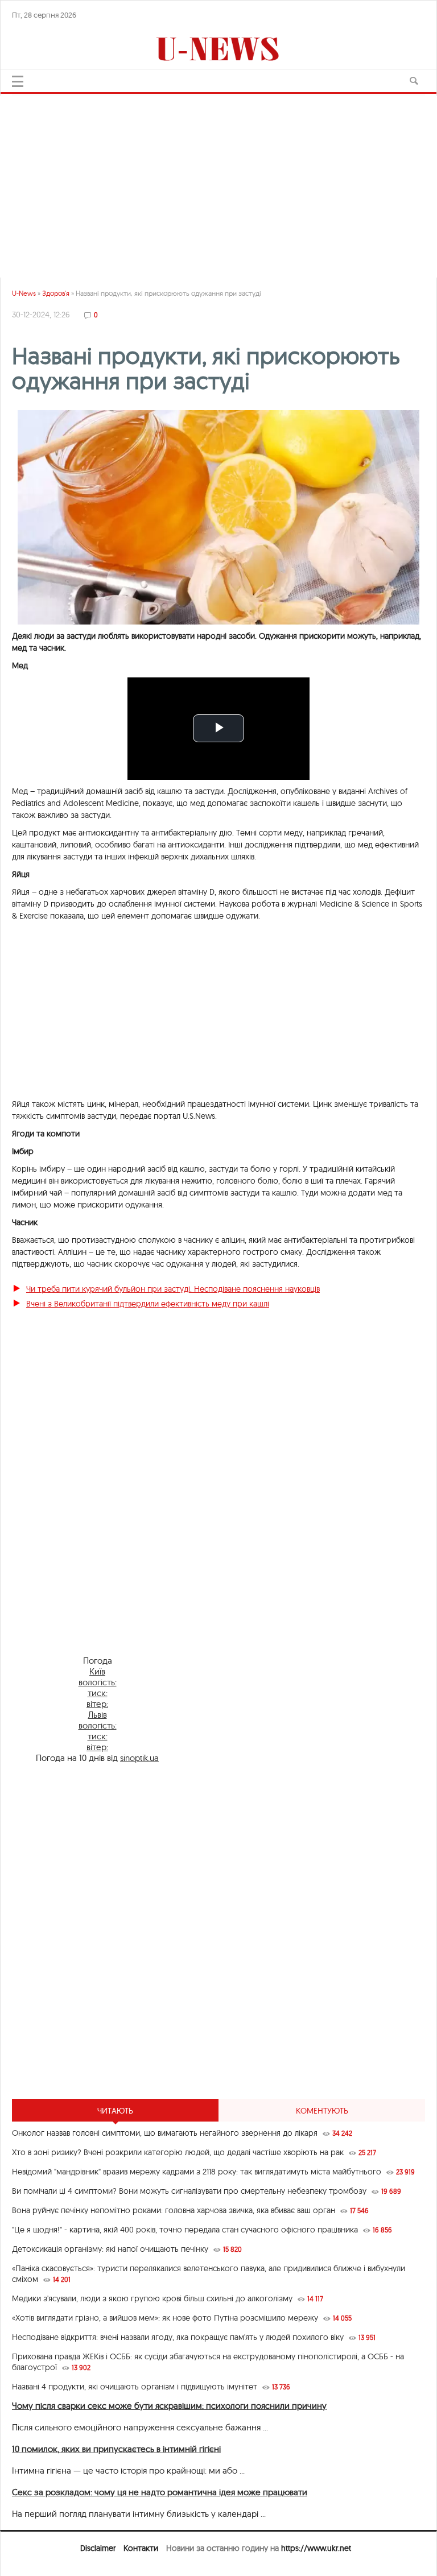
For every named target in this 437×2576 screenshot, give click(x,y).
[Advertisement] (218, 181)
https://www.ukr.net (316, 2548)
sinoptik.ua (139, 1758)
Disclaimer (98, 2548)
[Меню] (18, 81)
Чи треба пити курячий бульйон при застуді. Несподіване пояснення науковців (173, 1289)
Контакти (141, 2548)
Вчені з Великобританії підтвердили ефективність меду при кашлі (148, 1304)
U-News (24, 293)
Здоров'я (56, 293)
